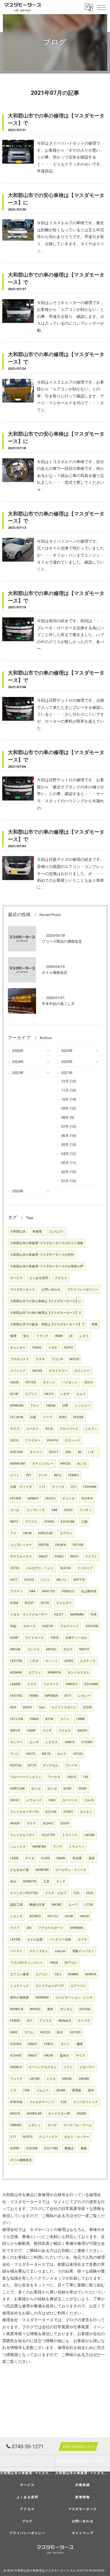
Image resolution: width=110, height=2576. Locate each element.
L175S (89, 1905)
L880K (81, 1719)
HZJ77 (59, 1615)
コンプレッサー (21, 1545)
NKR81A (91, 1974)
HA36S (51, 1406)
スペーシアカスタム (42, 2067)
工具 (46, 1881)
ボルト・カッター (77, 2137)
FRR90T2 (71, 1684)
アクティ (16, 1591)
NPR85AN (77, 1928)
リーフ (48, 1417)
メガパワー (87, 2067)
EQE (64, 2102)
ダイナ (31, 1823)
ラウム (29, 2032)
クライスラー (58, 1371)
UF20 (90, 1893)
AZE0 (63, 1417)
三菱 (84, 1522)
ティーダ (58, 1487)
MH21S (15, 2114)
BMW (59, 1336)
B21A (49, 1429)
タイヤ (82, 1940)
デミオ (30, 1858)
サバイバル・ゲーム (78, 2125)
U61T (14, 1580)
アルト (35, 1406)
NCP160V (17, 1452)
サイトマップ (83, 2533)
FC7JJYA (16, 1719)
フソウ (57, 1847)
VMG (52, 1800)
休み (13, 1881)
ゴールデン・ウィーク (71, 1870)
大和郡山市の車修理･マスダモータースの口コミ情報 (47, 1243)
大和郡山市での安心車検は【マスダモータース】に (46, 1301)
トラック (42, 1336)
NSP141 (15, 1731)
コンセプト (56, 1232)
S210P (14, 1394)
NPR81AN (17, 1406)
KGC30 (29, 1580)
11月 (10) (69, 1090)
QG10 (14, 1440)
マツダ (47, 1731)
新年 (91, 2090)
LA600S (15, 1684)
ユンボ (34, 1742)
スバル (15, 1510)
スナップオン (39, 1951)
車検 (94, 1324)
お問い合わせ (51, 1290)
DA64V (61, 1858)
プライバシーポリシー (83, 1290)
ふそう (84, 1336)
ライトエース (34, 1638)
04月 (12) (69, 1154)
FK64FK (61, 1545)
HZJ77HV (49, 1835)
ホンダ (82, 1464)
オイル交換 (35, 1940)
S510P (69, 1916)
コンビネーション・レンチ (74, 1998)
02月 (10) (69, 1172)
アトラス (45, 2021)
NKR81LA (17, 2009)
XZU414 (87, 1498)
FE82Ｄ (49, 2044)
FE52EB (78, 1417)
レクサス (52, 1742)
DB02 (14, 2032)
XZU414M (68, 1522)
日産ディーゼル (76, 1638)
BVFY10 (79, 1580)
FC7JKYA (17, 1417)
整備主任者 (37, 1905)
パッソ (45, 1580)
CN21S (72, 1777)
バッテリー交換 (60, 1940)
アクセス (61, 1278)
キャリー (36, 1452)
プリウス (31, 1522)
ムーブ (73, 1905)
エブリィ (35, 1673)
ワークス (54, 1777)
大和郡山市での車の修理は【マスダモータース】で (46, 1313)
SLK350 (65, 1568)
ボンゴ (36, 1789)
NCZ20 (45, 2032)
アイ (13, 1533)
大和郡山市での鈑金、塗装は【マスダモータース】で (47, 1324)
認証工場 (16, 1905)
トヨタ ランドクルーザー (29, 1615)
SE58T (68, 1789)
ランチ (61, 1881)
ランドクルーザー (23, 1835)
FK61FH (53, 1440)
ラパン (15, 1754)
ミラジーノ (77, 1847)
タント (65, 2044)
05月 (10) (69, 1145)
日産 (33, 1417)
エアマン (66, 1533)
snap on (60, 1951)
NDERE (82, 2114)
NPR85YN (54, 1673)
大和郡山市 (18, 1232)
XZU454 (16, 2044)
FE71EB (78, 1545)
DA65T (43, 1556)
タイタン (86, 1812)
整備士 (69, 2148)
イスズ (32, 1684)
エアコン (42, 1974)
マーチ (43, 1475)
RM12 (14, 1522)
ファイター (33, 1440)
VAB (55, 1510)
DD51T (54, 1452)
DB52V (27, 1707)
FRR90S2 (16, 2125)
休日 (60, 2032)
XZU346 (85, 2009)
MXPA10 (16, 2067)
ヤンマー (16, 1742)
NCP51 (69, 1348)
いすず (34, 1661)
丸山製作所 (89, 1591)
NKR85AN (77, 1615)
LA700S (34, 2079)
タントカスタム (79, 1673)
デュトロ (69, 1498)
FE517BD (16, 1661)
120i (76, 1893)
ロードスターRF (59, 2114)
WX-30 (46, 1754)
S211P (32, 1765)
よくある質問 (39, 1278)
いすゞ (93, 1452)
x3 (71, 1336)
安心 (26, 1336)
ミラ (13, 2090)
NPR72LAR (17, 1789)
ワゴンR (57, 1359)
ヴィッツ (52, 1661)
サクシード (73, 1440)
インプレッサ (36, 1510)
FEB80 (34, 1696)
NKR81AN (39, 1847)
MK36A (15, 1649)
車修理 (37, 1232)
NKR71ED (49, 1591)
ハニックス (18, 1847)
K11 (30, 2021)
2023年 (67, 1062)
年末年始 (16, 2102)
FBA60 (34, 1719)
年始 (13, 1626)
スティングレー (43, 1464)
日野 (65, 1406)
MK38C (57, 1905)
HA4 (32, 1591)
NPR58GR (51, 1696)
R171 (68, 1696)
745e (26, 2090)
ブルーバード (69, 1429)
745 (85, 1777)
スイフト (91, 1556)
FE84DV (74, 1475)
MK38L (67, 2079)
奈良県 (77, 1858)
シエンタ (16, 1916)
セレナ (62, 1754)
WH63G (35, 2009)
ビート (15, 1475)
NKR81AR (42, 1870)
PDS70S (44, 1545)
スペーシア (18, 1371)
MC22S (74, 1359)
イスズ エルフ (56, 1893)
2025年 (67, 1051)
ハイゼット (70, 1382)
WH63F (15, 1823)
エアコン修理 (19, 1974)
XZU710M (51, 2148)
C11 (74, 1487)
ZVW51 (68, 1812)
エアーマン (78, 1986)
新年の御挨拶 (19, 1998)
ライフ (15, 1928)
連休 (50, 2009)
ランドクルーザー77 (50, 1986)
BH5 (13, 1707)
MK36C (51, 1649)
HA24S (49, 2056)
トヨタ (53, 1348)
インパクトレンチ (86, 2102)
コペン (65, 1719)
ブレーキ (71, 1765)
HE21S (31, 1754)
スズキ (40, 1359)
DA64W (84, 2079)
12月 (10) (69, 1081)
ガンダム (66, 2009)
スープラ (84, 2021)
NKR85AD (42, 1998)
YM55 (55, 1638)
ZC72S (15, 1568)
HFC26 (78, 1754)
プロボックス (19, 1359)
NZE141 (48, 1626)
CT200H (87, 1742)
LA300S (89, 1835)
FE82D (59, 1556)
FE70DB (16, 1498)
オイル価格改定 (21, 2160)
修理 (13, 1336)
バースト (16, 1951)
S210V (45, 1603)
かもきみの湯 (19, 1870)
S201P (65, 1823)
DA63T (33, 2056)
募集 (84, 2148)
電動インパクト (83, 1951)
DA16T (15, 1800)
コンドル (33, 1649)
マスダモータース (23, 1290)
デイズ (15, 1429)
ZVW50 (49, 1522)
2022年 (18, 1073)
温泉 (92, 1858)
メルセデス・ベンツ (40, 1568)
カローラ (29, 1626)
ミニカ (51, 2079)
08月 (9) (68, 1117)
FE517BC (16, 1696)
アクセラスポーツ (51, 1928)
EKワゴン (71, 1963)
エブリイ (31, 1394)
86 (80, 1452)
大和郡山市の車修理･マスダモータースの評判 (42, 1255)
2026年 (18, 1051)
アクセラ (65, 1731)
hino (42, 1707)
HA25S (84, 1916)
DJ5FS (45, 1858)
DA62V (33, 2044)
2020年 (18, 1191)
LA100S (15, 1940)
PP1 (29, 1475)
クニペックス (48, 2137)
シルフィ (91, 1429)
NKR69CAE (18, 1464)
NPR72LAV (46, 1533)
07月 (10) (69, 1127)
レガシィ (35, 2125)
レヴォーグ (34, 1800)
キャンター (18, 1348)
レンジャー (83, 1406)
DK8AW (73, 1974)
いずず (65, 1394)
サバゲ (52, 2125)
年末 (94, 1615)
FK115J (53, 1916)
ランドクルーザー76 (24, 1812)
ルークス (32, 1429)
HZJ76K (51, 1812)
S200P (14, 1638)
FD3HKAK (90, 1487)
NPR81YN (30, 1881)
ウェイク (16, 2079)
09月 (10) (69, 1108)
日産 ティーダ (21, 1487)
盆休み (64, 2056)
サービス (16, 1278)
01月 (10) (69, 1181)
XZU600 (16, 2056)
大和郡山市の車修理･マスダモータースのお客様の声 (47, 1266)
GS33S (14, 1382)
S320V (69, 1510)
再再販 (77, 2090)
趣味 (80, 2044)
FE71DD (31, 1382)
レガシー (84, 1696)
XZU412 (48, 1823)
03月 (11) (69, 1163)
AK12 (58, 1475)
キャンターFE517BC (24, 1893)
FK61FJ (50, 1498)
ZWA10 (70, 1742)
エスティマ (88, 1661)
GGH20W (92, 1626)
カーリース (70, 1800)
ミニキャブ (85, 1568)
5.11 (13, 2137)
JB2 (29, 1928)
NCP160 (16, 1765)
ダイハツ (49, 1382)
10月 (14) (69, 1099)
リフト (68, 2067)
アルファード (69, 1626)
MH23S (65, 1464)
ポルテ (68, 1649)
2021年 (67, 1073)
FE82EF (15, 2021)
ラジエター (64, 1603)
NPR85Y (33, 1498)
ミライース (70, 1835)
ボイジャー (82, 1371)
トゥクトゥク (19, 1986)
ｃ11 (42, 1487)
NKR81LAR (34, 2114)
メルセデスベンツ (42, 2102)
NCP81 (15, 2148)
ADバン (62, 1580)
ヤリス (81, 2056)
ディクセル (51, 1765)
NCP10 (27, 2137)
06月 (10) (69, 1136)
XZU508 (32, 2148)
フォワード (51, 1684)
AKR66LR (65, 2021)
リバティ (86, 1510)
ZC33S (87, 1707)
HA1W (27, 1533)
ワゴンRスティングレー (27, 1963)
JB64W (60, 2090)
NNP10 (84, 1649)
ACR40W (16, 1673)
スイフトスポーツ (64, 1707)
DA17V (49, 1394)
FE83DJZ (68, 1591)
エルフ (81, 1394)
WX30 (74, 1556)
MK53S (37, 1371)
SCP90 (69, 1661)
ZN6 (68, 1452)
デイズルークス (21, 1556)
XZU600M (91, 1684)
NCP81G (35, 1916)
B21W (49, 1719)
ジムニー (43, 2090)
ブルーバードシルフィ (26, 1777)
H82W (54, 1963)
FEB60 (37, 1348)
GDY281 (75, 2032)
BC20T (29, 1603)
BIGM (14, 1603)
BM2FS (82, 1731)
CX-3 (58, 1974)
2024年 (18, 1062)
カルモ (89, 1800)
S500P (31, 1731)
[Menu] (101, 7)
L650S (14, 1858)
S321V (89, 1382)
